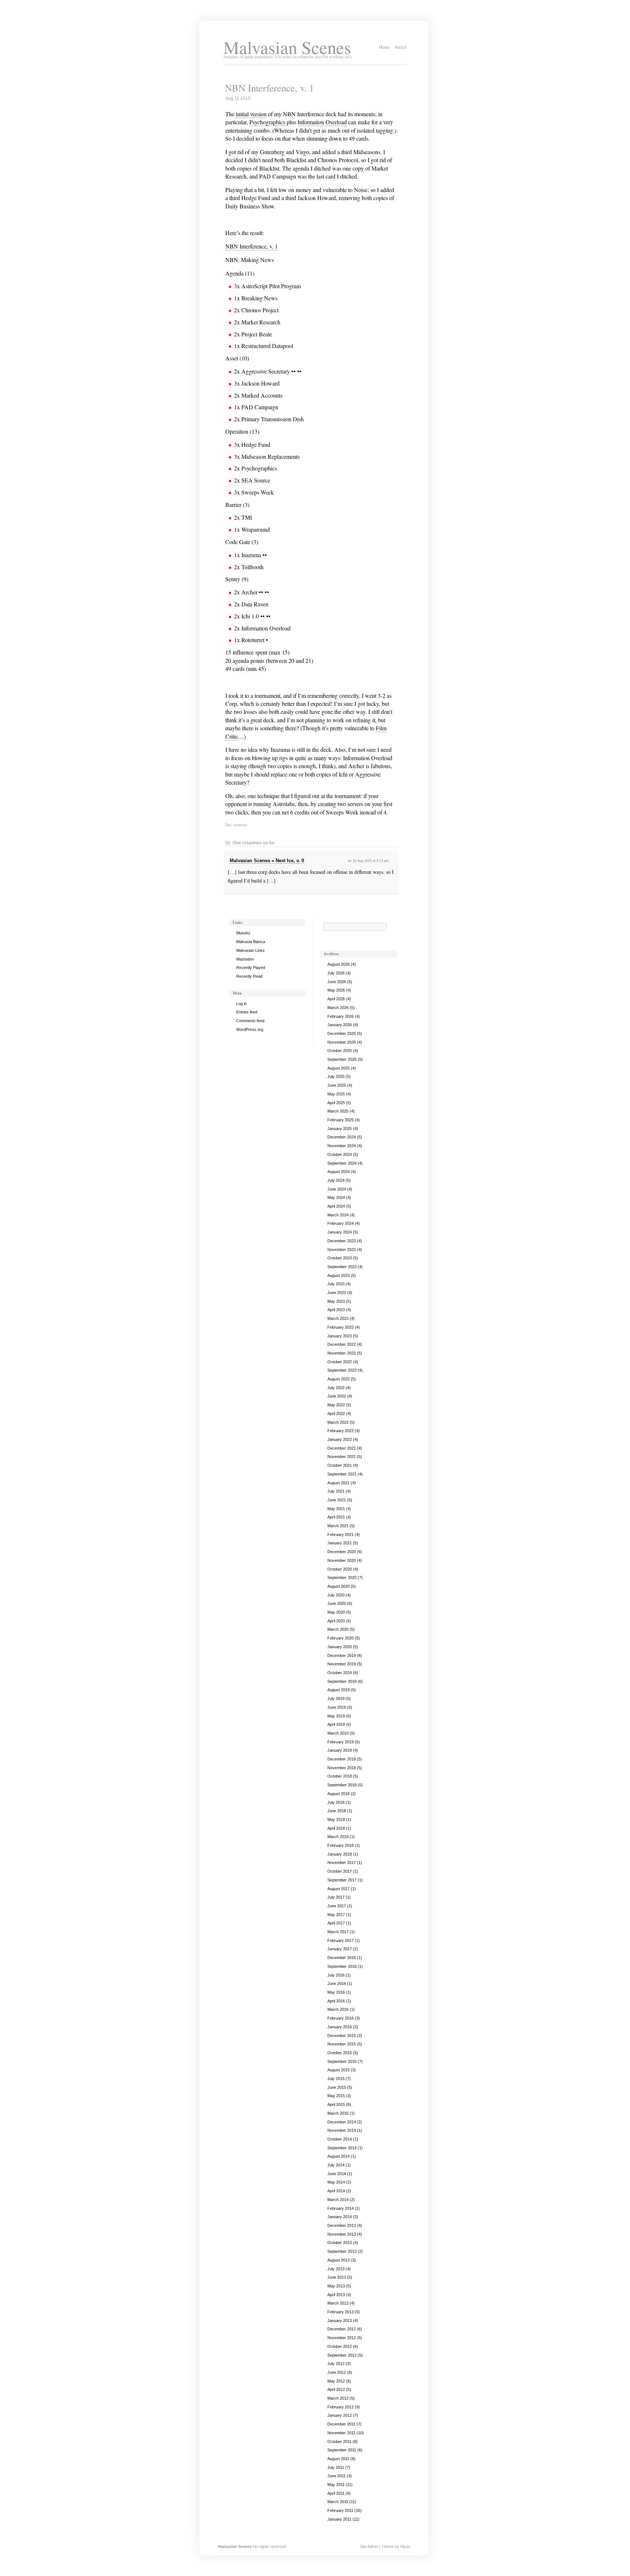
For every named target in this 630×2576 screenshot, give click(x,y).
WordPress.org (250, 1029)
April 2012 (336, 2389)
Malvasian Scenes (287, 47)
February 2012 (341, 2407)
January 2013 (340, 2321)
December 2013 (342, 2225)
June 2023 (337, 1293)
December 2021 (342, 1448)
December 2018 (342, 1759)
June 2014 (337, 2174)
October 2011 (339, 2442)
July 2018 (336, 1802)
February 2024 (341, 1223)
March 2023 (338, 1318)
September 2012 (342, 2355)
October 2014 (340, 2139)
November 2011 (341, 2433)
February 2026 (341, 1016)
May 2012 (336, 2381)
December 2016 (342, 1958)
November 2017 (342, 1862)
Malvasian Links (250, 950)
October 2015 (340, 2053)
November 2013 (342, 2234)
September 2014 (342, 2148)
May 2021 (336, 1509)
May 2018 (336, 1819)
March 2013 (338, 2303)
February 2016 (341, 2018)
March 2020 (338, 1629)
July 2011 (336, 2467)
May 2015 (336, 2096)
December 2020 (342, 1552)
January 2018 (340, 1854)
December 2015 (342, 2036)
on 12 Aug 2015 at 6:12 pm (368, 861)
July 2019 (336, 1699)
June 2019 (337, 1707)
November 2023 (342, 1250)
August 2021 (339, 1483)
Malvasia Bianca (251, 942)
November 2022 (342, 1353)
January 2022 (340, 1439)
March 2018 (338, 1837)
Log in (242, 1004)
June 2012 (337, 2372)
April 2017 (336, 1923)
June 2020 (337, 1603)
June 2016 (337, 1983)
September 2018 (342, 1785)
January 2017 (340, 1949)
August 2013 (339, 2260)
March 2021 (338, 1526)
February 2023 (341, 1327)
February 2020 (341, 1638)
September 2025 (342, 1059)
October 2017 (340, 1871)
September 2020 (342, 1578)
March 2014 (338, 2200)
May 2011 (336, 2485)
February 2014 (341, 2208)
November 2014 (342, 2130)
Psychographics (267, 122)
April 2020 (336, 1621)
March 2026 (338, 1008)
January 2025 (340, 1129)
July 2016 (336, 1975)
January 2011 (339, 2519)
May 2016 (336, 1992)
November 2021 (342, 1457)
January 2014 (340, 2217)
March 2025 (338, 1111)
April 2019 (336, 1724)
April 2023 (336, 1310)
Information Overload (322, 122)
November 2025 (342, 1042)
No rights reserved (270, 2546)
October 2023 (340, 1258)
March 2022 (338, 1422)
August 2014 (339, 2156)
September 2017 (342, 1880)
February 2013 (341, 2312)
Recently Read (249, 976)
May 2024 (336, 1197)
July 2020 (336, 1595)
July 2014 (336, 2165)
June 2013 (337, 2277)
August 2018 (339, 1794)
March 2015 (338, 2113)
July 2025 (336, 1076)
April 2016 (336, 2001)
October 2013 (340, 2243)
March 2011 (338, 2502)
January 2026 (340, 1025)
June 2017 (337, 1906)
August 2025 (339, 1068)
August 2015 (339, 2070)
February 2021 (341, 1535)
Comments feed (250, 1021)
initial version (251, 114)
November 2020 (342, 1560)
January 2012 (340, 2415)
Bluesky (243, 933)
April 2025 (336, 1103)
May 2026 (336, 990)
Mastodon (245, 959)
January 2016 (340, 2027)
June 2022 (337, 1396)
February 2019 (341, 1742)
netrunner (240, 825)
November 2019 (342, 1664)
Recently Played (251, 968)
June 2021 (337, 1500)
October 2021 (340, 1465)
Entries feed (247, 1012)
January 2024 (340, 1232)
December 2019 (342, 1656)
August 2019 (339, 1690)
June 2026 (337, 982)
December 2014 (342, 2122)
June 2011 (337, 2476)
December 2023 (342, 1241)
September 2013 (342, 2251)
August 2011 (338, 2459)
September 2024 (342, 1163)
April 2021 (336, 1517)
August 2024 (339, 1172)
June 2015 (337, 2087)
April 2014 (336, 2191)
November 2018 (342, 1768)
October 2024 (340, 1154)
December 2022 (342, 1344)
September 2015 (342, 2061)
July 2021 (336, 1491)
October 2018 (340, 1776)
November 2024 (342, 1146)
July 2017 (336, 1897)
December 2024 (342, 1137)
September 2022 (342, 1370)
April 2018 (336, 1828)
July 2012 (336, 2364)
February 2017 (341, 1940)
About (401, 47)
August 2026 (339, 964)
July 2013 (336, 2269)
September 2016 (342, 1966)
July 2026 (336, 973)
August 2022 (339, 1379)
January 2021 (340, 1543)
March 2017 (338, 1932)
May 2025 (336, 1094)
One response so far (254, 843)
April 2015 (336, 2104)
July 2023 (336, 1284)
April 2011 (336, 2493)
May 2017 (336, 1915)
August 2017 (339, 1889)
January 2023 (340, 1336)
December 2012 (342, 2329)
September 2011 (342, 2450)
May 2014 (336, 2182)
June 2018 (337, 1811)
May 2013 (336, 2286)
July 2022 (336, 1388)
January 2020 (340, 1647)
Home (384, 47)
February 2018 (341, 1845)
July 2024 (336, 1180)
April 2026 (336, 999)
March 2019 (338, 1733)
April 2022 (336, 1414)
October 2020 (340, 1569)
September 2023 (342, 1267)
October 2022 (340, 1362)
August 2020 (339, 1586)
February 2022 (341, 1431)
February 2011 (340, 2510)
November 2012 (342, 2338)
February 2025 (341, 1120)
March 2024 (338, 1215)
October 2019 (340, 1673)
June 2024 (337, 1189)
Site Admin (369, 2546)
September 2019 (342, 1681)
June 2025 (337, 1085)
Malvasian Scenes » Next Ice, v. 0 (267, 861)
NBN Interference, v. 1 (269, 88)
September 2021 (342, 1474)
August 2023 (339, 1275)
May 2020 (336, 1612)
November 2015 (342, 2044)
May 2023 (336, 1301)
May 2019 (336, 1716)
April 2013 (336, 2295)
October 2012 (340, 2346)
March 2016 (338, 2009)
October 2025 (340, 1051)
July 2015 (336, 2079)
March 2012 (338, 2398)
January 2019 (340, 1750)
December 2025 (342, 1033)
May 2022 (336, 1405)
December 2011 (341, 2424)
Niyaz (405, 2546)
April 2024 (336, 1206)
